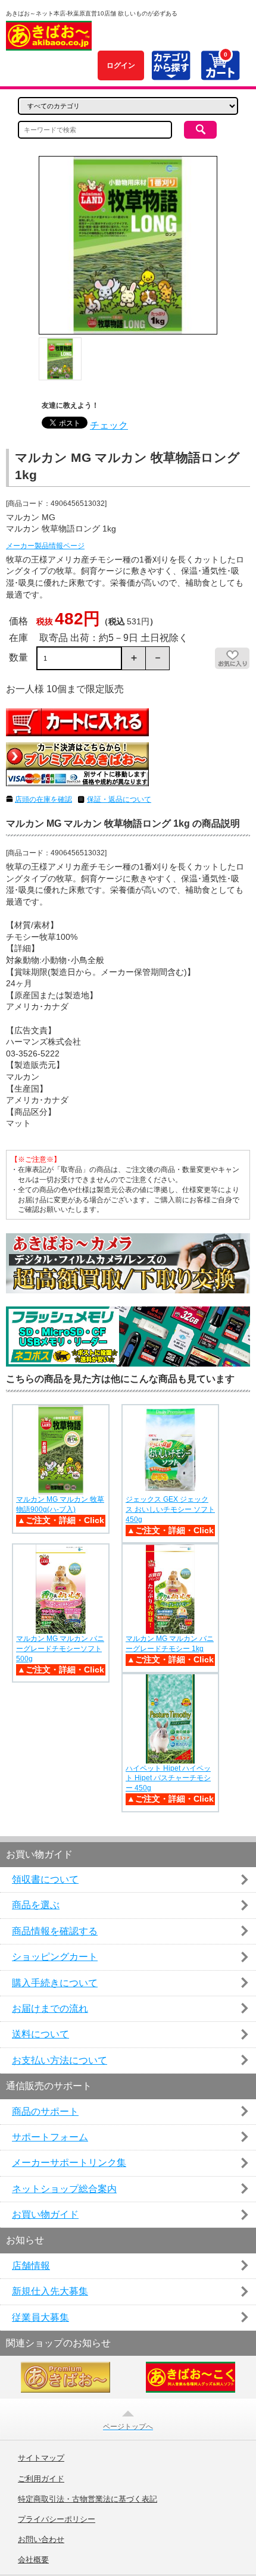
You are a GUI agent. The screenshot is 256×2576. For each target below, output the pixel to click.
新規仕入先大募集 (50, 2291)
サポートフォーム (50, 2137)
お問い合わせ (41, 2540)
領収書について (45, 1879)
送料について (40, 2034)
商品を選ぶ (36, 1905)
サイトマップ (41, 2458)
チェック (109, 425)
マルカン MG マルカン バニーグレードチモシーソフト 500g (60, 1649)
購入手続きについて (55, 1983)
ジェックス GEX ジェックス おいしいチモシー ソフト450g (170, 1509)
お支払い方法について (60, 2060)
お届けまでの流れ (50, 2008)
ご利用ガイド (41, 2479)
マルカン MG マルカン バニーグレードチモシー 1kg (170, 1644)
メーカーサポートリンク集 (69, 2163)
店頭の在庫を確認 (43, 799)
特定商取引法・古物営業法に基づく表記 (88, 2499)
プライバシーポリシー (57, 2519)
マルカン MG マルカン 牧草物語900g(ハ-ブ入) (60, 1504)
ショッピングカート (55, 1957)
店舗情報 (31, 2266)
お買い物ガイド (45, 2214)
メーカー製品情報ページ (45, 546)
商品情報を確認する (55, 1931)
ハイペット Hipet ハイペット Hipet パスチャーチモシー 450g (168, 1778)
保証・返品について (119, 799)
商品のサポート (45, 2111)
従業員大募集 (40, 2317)
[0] (220, 74)
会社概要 (33, 2560)
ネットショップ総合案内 (64, 2189)
